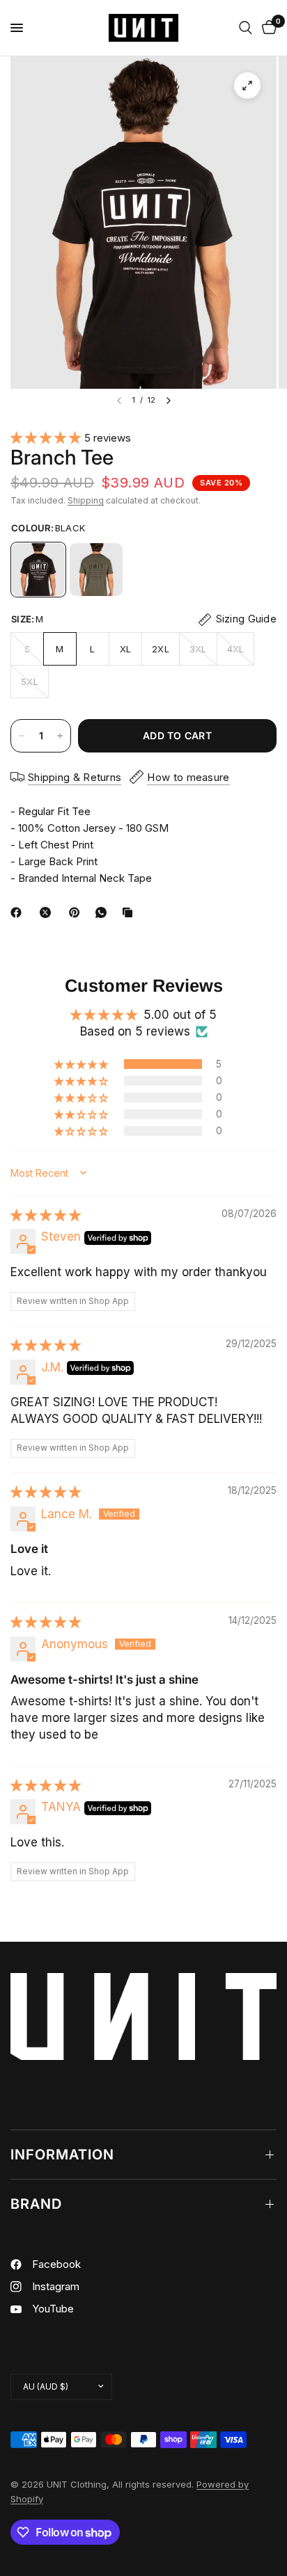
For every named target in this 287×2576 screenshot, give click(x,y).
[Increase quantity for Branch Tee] (60, 736)
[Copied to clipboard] (130, 912)
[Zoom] (247, 86)
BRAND (36, 2204)
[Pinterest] (77, 912)
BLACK (38, 570)
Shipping (86, 500)
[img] (46, 1215)
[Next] (169, 401)
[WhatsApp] (104, 912)
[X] (48, 912)
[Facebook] (19, 912)
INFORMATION (62, 2155)
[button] (47, 437)
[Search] (246, 28)
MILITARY (96, 570)
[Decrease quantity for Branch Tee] (22, 736)
